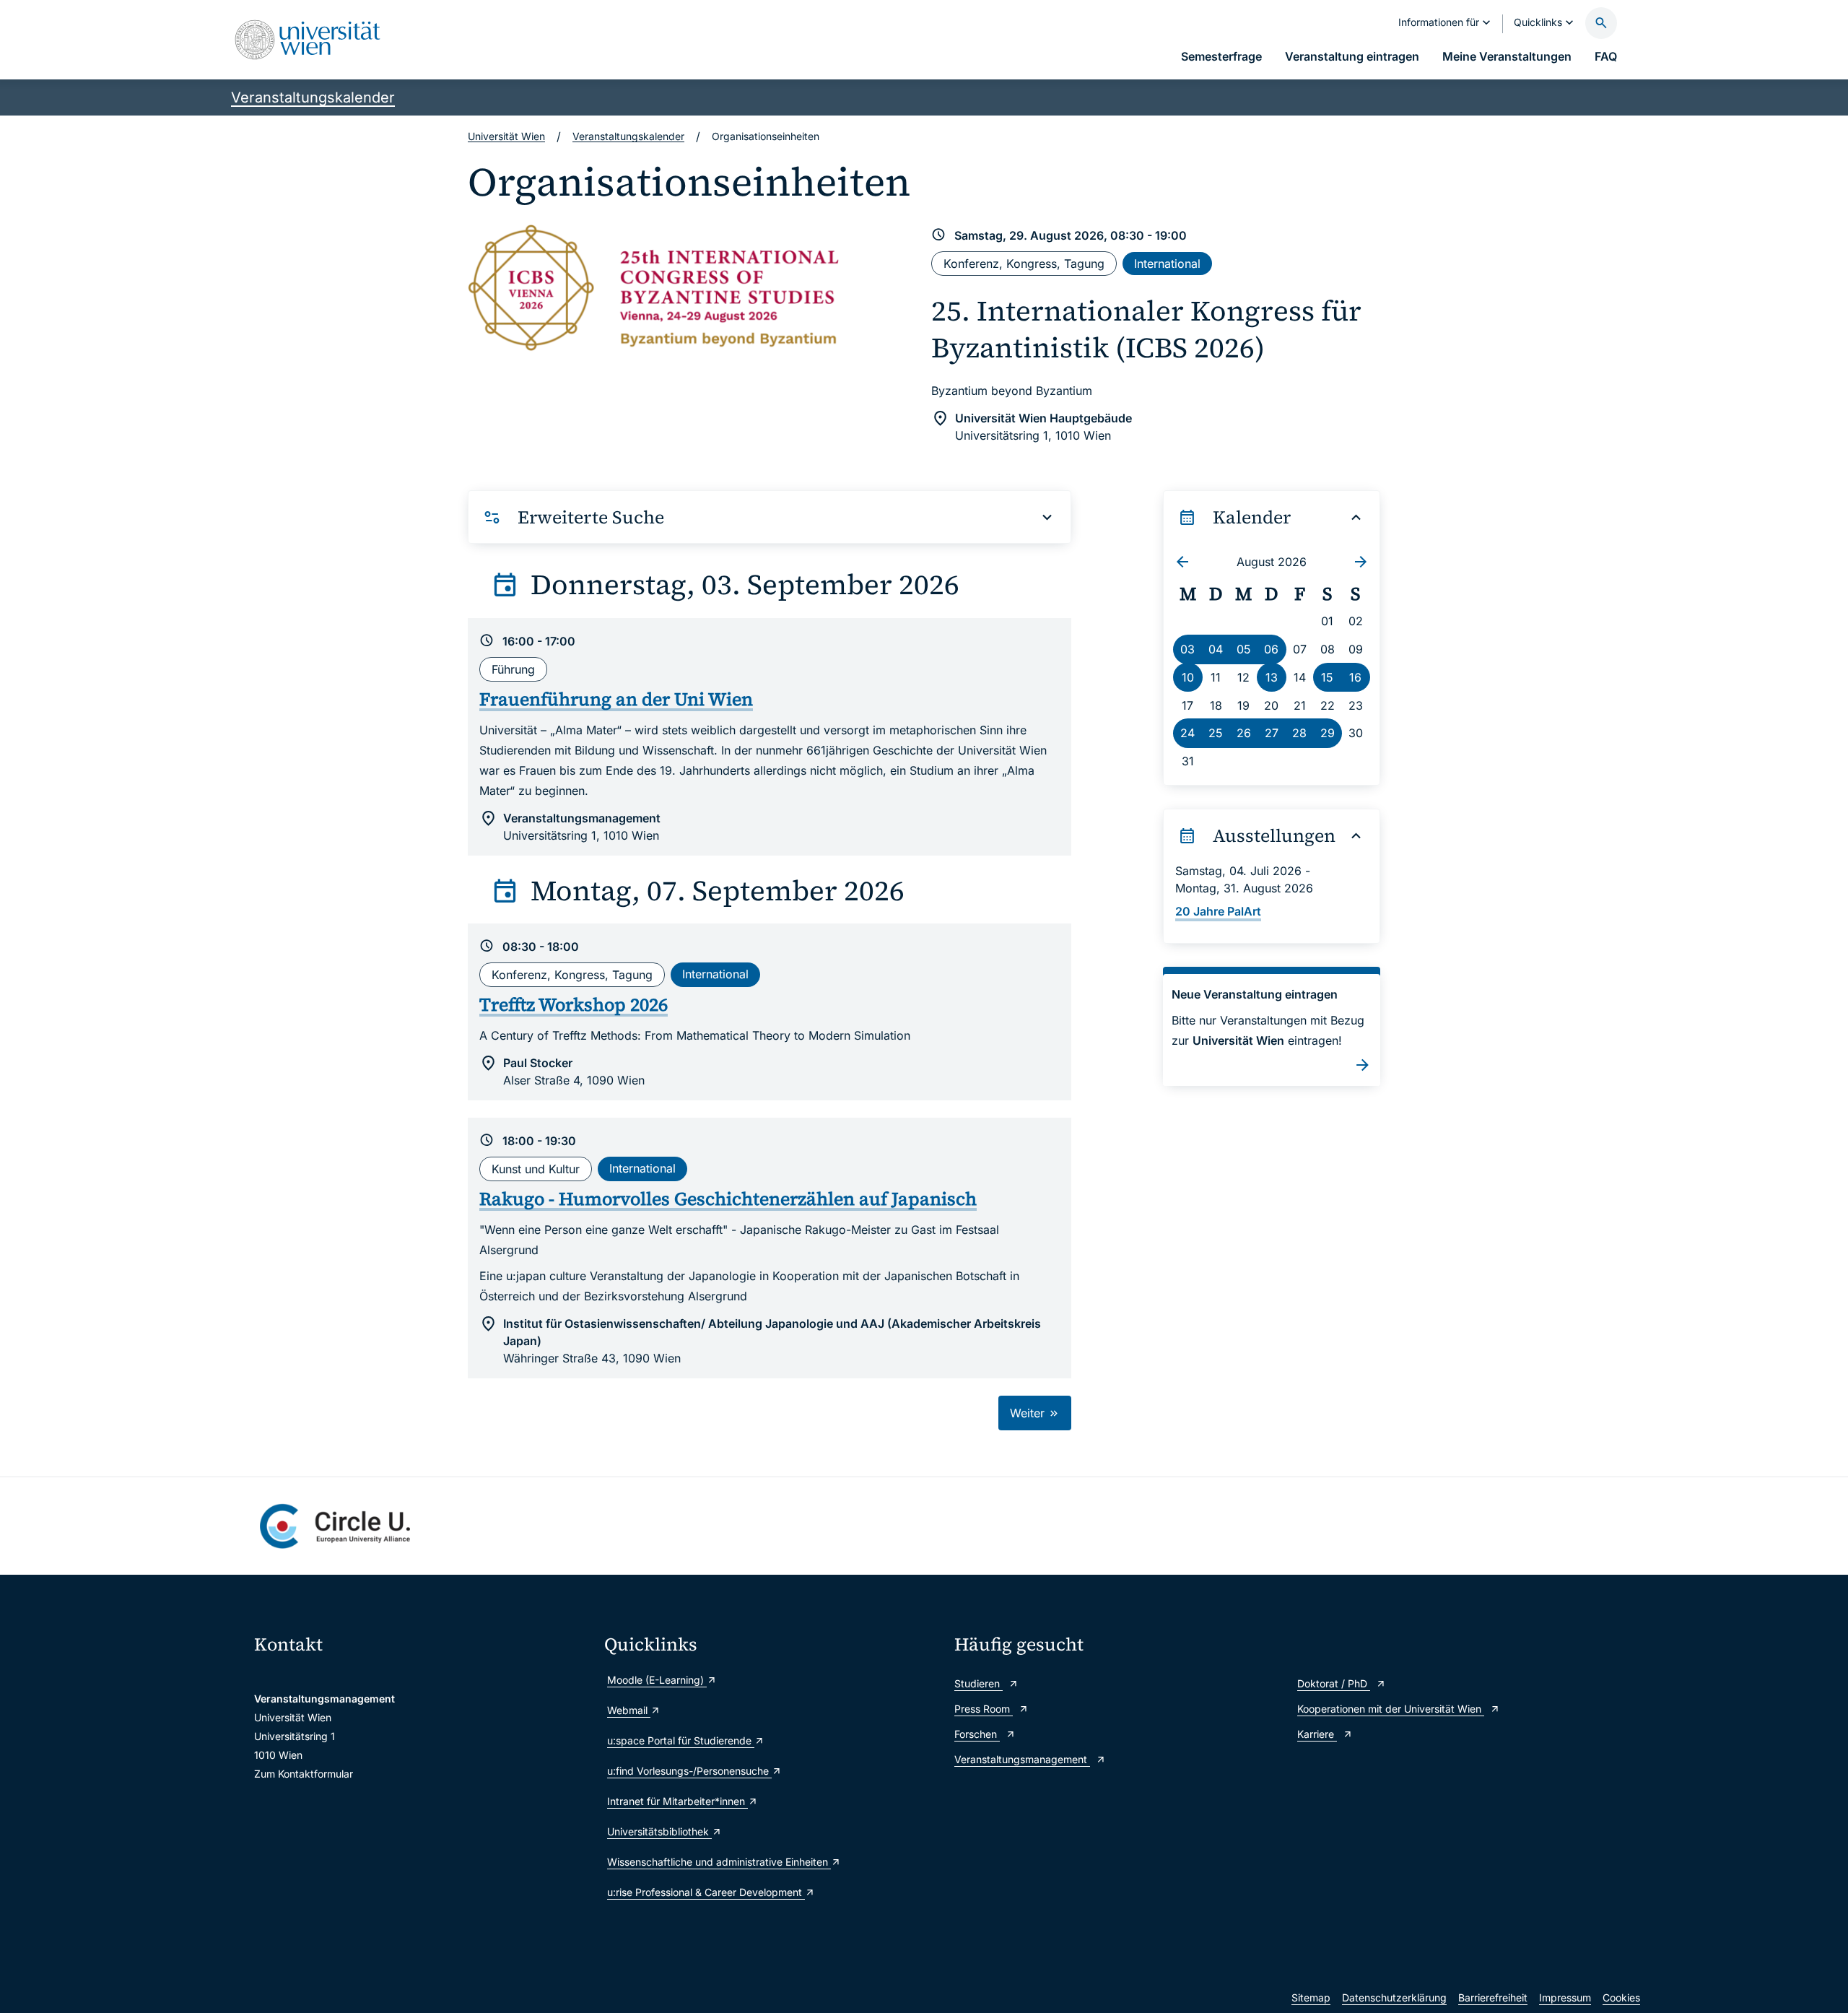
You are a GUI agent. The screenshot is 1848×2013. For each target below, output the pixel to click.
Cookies (1621, 1997)
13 (1272, 677)
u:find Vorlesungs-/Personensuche (689, 1771)
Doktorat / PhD (1334, 1683)
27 (1272, 733)
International (1167, 264)
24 (1187, 733)
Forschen (977, 1734)
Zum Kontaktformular (304, 1774)
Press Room (984, 1709)
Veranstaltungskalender (313, 97)
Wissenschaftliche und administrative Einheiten (719, 1862)
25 (1216, 733)
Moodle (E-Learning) (657, 1680)
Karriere (1317, 1734)
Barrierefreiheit (1493, 1997)
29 (1328, 733)
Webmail (629, 1710)
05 (1244, 649)
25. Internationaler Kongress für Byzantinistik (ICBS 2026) (1146, 329)
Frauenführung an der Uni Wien (616, 699)
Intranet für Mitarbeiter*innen (677, 1801)
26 (1244, 733)
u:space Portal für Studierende (681, 1740)
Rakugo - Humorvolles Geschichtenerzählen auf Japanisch (728, 1199)
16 (1355, 677)
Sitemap (1311, 1997)
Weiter (1029, 1413)
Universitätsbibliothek (659, 1831)
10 (1188, 677)
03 (1187, 649)
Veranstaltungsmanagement (1022, 1759)
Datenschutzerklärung (1394, 1997)
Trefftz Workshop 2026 (574, 1004)
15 (1327, 677)
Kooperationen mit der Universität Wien (1391, 1709)
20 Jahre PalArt (1218, 911)
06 (1271, 649)
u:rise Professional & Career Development (706, 1892)
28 (1299, 733)
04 (1216, 649)
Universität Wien (506, 136)
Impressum (1565, 1997)
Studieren (979, 1683)
